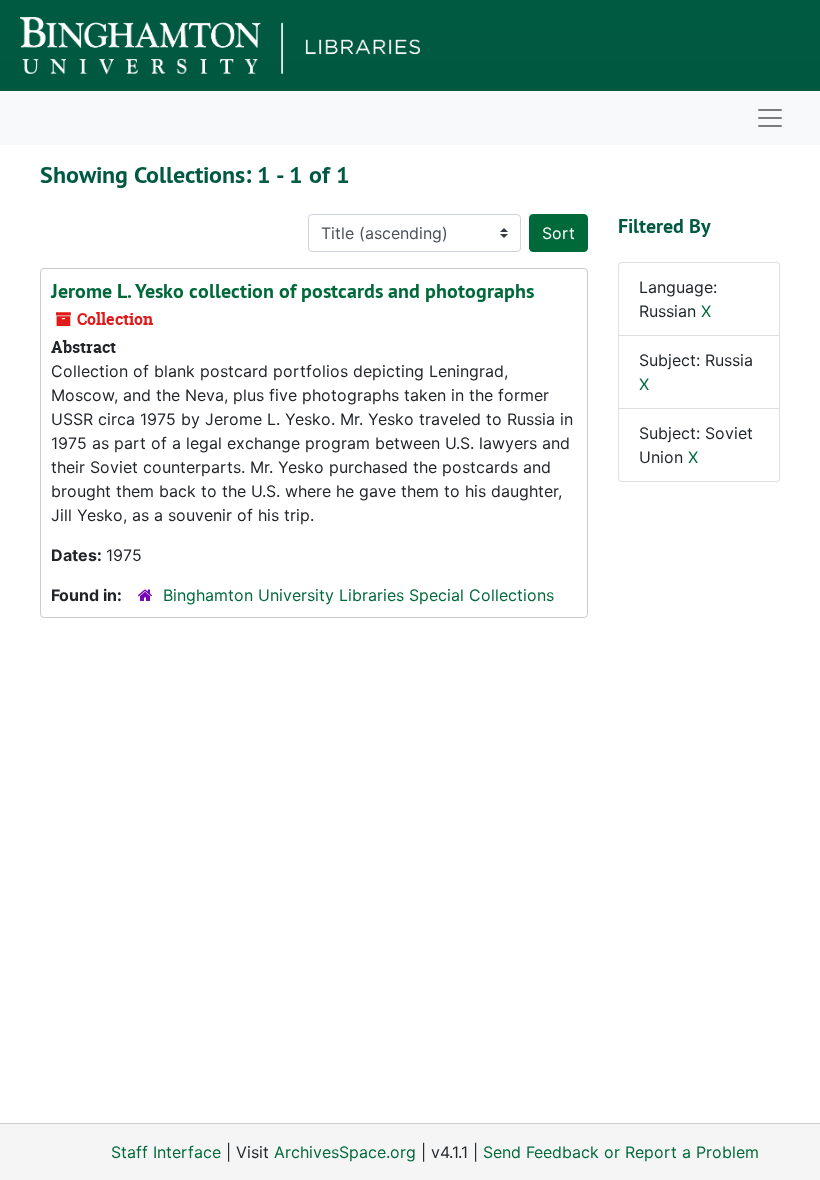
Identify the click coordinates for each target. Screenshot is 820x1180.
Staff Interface (166, 1152)
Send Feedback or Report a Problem (621, 1152)
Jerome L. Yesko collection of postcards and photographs (292, 291)
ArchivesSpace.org (345, 1152)
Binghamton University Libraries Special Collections (358, 595)
